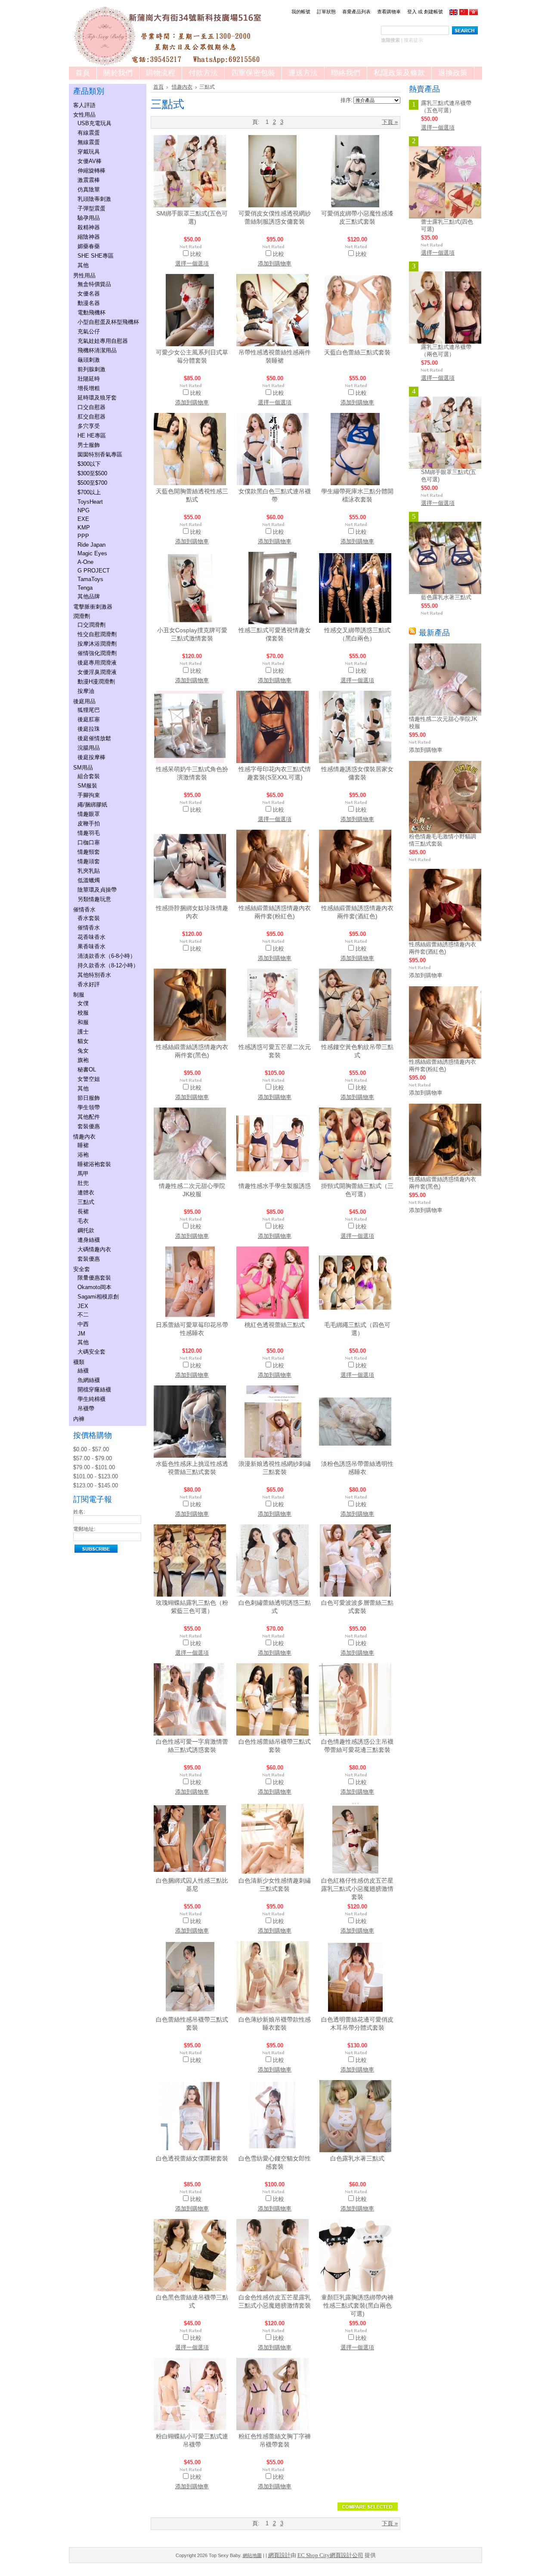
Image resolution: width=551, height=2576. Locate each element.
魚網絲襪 (89, 1380)
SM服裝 (87, 786)
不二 (83, 1315)
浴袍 (83, 1155)
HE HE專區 (92, 435)
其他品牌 (89, 596)
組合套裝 (89, 776)
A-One (85, 562)
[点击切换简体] (464, 13)
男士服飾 (89, 445)
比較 (196, 254)
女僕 (83, 1003)
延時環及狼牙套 (97, 398)
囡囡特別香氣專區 (100, 454)
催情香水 (84, 909)
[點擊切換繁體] (474, 13)
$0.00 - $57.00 (91, 1449)
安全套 (82, 1269)
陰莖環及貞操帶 (97, 890)
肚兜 (83, 1183)
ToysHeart (90, 502)
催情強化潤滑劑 (97, 653)
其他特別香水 (94, 975)
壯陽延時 (89, 379)
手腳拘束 (89, 795)
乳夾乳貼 (89, 871)
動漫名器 (89, 303)
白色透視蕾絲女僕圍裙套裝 (192, 2158)
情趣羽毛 (89, 833)
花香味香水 (91, 937)
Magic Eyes (92, 553)
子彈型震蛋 (91, 208)
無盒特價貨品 (94, 284)
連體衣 (86, 1193)
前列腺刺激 (91, 369)
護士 (83, 1032)
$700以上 (89, 492)
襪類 (79, 1362)
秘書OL (87, 1069)
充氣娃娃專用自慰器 (103, 341)
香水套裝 (89, 918)
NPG (84, 510)
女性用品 (84, 115)
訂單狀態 (326, 12)
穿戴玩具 (89, 152)
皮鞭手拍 (89, 823)
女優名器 (89, 294)
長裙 (83, 1211)
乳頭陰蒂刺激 (94, 199)
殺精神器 (89, 227)
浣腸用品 (89, 748)
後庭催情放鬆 (94, 738)
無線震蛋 (89, 142)
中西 (83, 1324)
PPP (83, 536)
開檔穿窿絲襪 (94, 1390)
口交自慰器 (91, 407)
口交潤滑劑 (91, 625)
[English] (454, 13)
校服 (83, 1013)
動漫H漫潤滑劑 (96, 682)
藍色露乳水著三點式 (446, 597)
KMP (84, 528)
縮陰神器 (89, 237)
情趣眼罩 (89, 814)
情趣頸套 (89, 852)
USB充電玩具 (94, 123)
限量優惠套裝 (94, 1278)
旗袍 (83, 1060)
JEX (83, 1306)
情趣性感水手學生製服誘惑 (275, 1186)
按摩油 (86, 691)
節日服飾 (89, 1098)
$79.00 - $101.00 (94, 1467)
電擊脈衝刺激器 (93, 607)
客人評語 (84, 105)
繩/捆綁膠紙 (92, 805)
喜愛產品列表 (356, 12)
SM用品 (83, 768)
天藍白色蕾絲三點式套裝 (357, 352)
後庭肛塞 (89, 719)
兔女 (83, 1051)
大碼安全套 (91, 1352)
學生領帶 (89, 1107)
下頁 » (390, 122)
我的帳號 (301, 12)
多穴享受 (89, 426)
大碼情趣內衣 (94, 1249)
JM (81, 1334)
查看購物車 (389, 12)
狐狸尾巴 (89, 710)
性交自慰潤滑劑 (97, 634)
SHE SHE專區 (96, 256)
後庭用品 (84, 701)
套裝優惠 (89, 1126)
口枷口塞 (89, 842)
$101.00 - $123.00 (96, 1476)
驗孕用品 (89, 218)
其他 (83, 265)
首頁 (158, 87)
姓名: (79, 1512)
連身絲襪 (89, 1240)
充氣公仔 (89, 331)
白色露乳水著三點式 (357, 2158)
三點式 (86, 1202)
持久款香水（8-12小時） (108, 965)
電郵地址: (84, 1529)
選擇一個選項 (192, 263)
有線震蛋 (89, 133)
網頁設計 (279, 2555)
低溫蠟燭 (89, 880)
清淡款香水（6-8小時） (107, 956)
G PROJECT (94, 571)
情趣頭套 (89, 861)
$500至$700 (92, 483)
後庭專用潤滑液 (97, 663)
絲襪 (83, 1371)
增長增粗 (89, 388)
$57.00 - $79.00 (93, 1458)
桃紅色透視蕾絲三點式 (275, 1325)
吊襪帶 (86, 1408)
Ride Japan (91, 545)
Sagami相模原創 (98, 1297)
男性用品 (84, 275)
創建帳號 (433, 12)
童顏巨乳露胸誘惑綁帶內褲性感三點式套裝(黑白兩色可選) (357, 2305)
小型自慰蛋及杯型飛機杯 (108, 322)
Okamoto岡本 (94, 1287)
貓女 (83, 1041)
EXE (83, 519)
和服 (83, 1022)
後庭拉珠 (89, 729)
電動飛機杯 (91, 312)
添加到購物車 (275, 263)
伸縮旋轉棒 (91, 171)
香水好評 (89, 984)
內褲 (79, 1419)
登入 (412, 12)
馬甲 (83, 1174)
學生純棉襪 (91, 1399)
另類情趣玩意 (94, 899)
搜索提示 (413, 40)
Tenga (85, 588)
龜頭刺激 (89, 360)
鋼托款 (86, 1230)
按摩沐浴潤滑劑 (97, 644)
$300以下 (89, 464)
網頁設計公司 (347, 2555)
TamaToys (90, 579)
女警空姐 (89, 1079)
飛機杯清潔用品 (97, 350)
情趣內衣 (84, 1137)
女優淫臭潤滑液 (97, 672)
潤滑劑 (82, 616)
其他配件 (89, 1117)
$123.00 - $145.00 (96, 1485)
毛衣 (83, 1221)
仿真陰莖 (89, 189)
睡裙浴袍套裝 (94, 1164)
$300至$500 (92, 473)
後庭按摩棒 (91, 757)
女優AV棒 (90, 161)
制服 (79, 995)
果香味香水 (91, 946)
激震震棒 (89, 180)
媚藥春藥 (89, 246)
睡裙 (83, 1145)
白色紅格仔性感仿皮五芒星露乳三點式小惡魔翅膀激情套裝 (357, 1889)
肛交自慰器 (91, 417)
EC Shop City (314, 2555)
